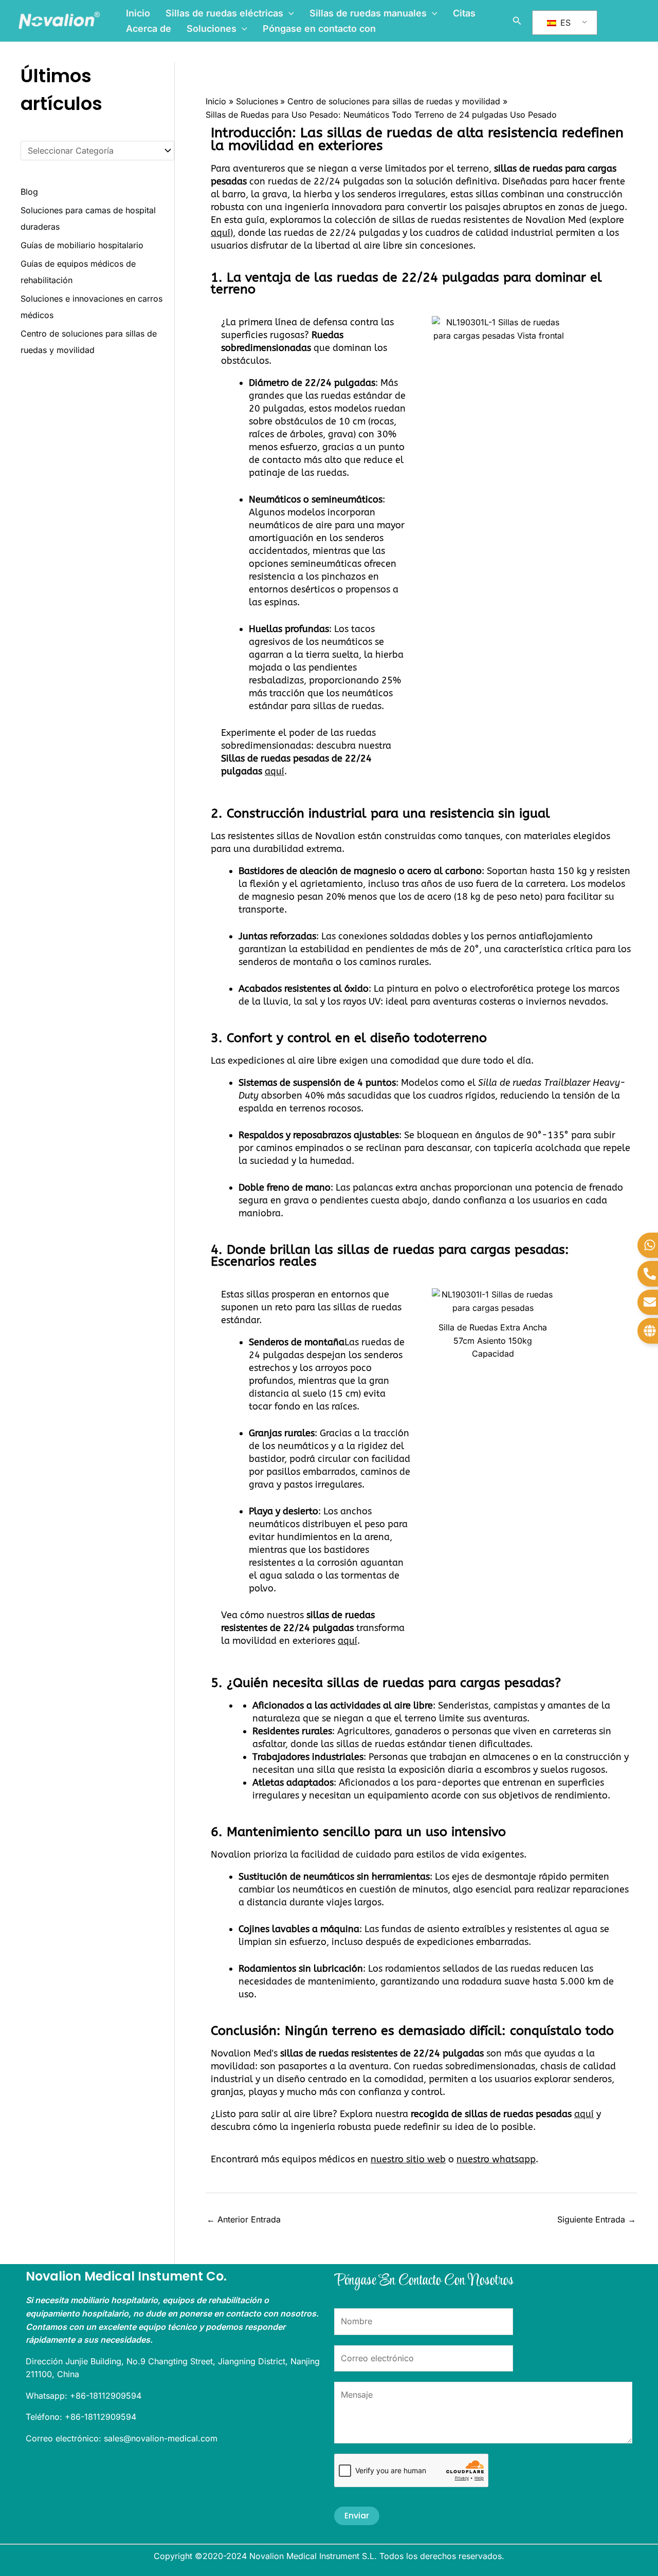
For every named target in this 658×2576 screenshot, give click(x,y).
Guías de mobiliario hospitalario (82, 245)
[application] (289, 13)
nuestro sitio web (408, 2159)
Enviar (357, 2516)
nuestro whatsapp (496, 2159)
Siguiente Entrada (597, 2219)
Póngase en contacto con (319, 29)
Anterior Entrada (244, 2219)
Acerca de (149, 29)
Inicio (138, 13)
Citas (464, 13)
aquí (221, 233)
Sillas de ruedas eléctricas (224, 13)
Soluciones (212, 29)
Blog (29, 192)
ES (564, 23)
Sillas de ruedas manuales (368, 13)
